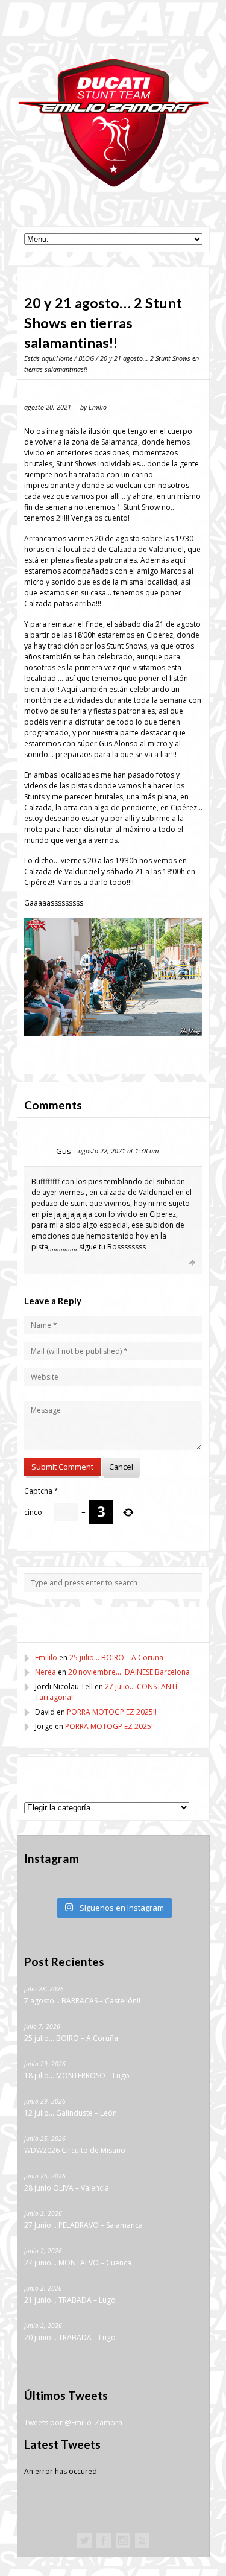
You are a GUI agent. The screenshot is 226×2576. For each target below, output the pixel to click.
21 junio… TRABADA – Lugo (70, 2300)
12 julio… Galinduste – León (71, 2113)
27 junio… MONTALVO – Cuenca (78, 2263)
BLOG (86, 358)
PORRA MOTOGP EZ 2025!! (112, 1712)
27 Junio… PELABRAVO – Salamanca (83, 2225)
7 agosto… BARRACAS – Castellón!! (82, 2001)
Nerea (46, 1672)
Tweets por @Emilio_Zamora (73, 2422)
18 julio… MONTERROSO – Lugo (77, 2076)
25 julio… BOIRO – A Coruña (116, 1658)
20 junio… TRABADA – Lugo (70, 2337)
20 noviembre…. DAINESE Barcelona (129, 1672)
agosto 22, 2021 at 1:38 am (118, 1151)
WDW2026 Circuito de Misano (75, 2150)
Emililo (46, 1658)
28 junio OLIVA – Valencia (67, 2188)
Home (64, 358)
